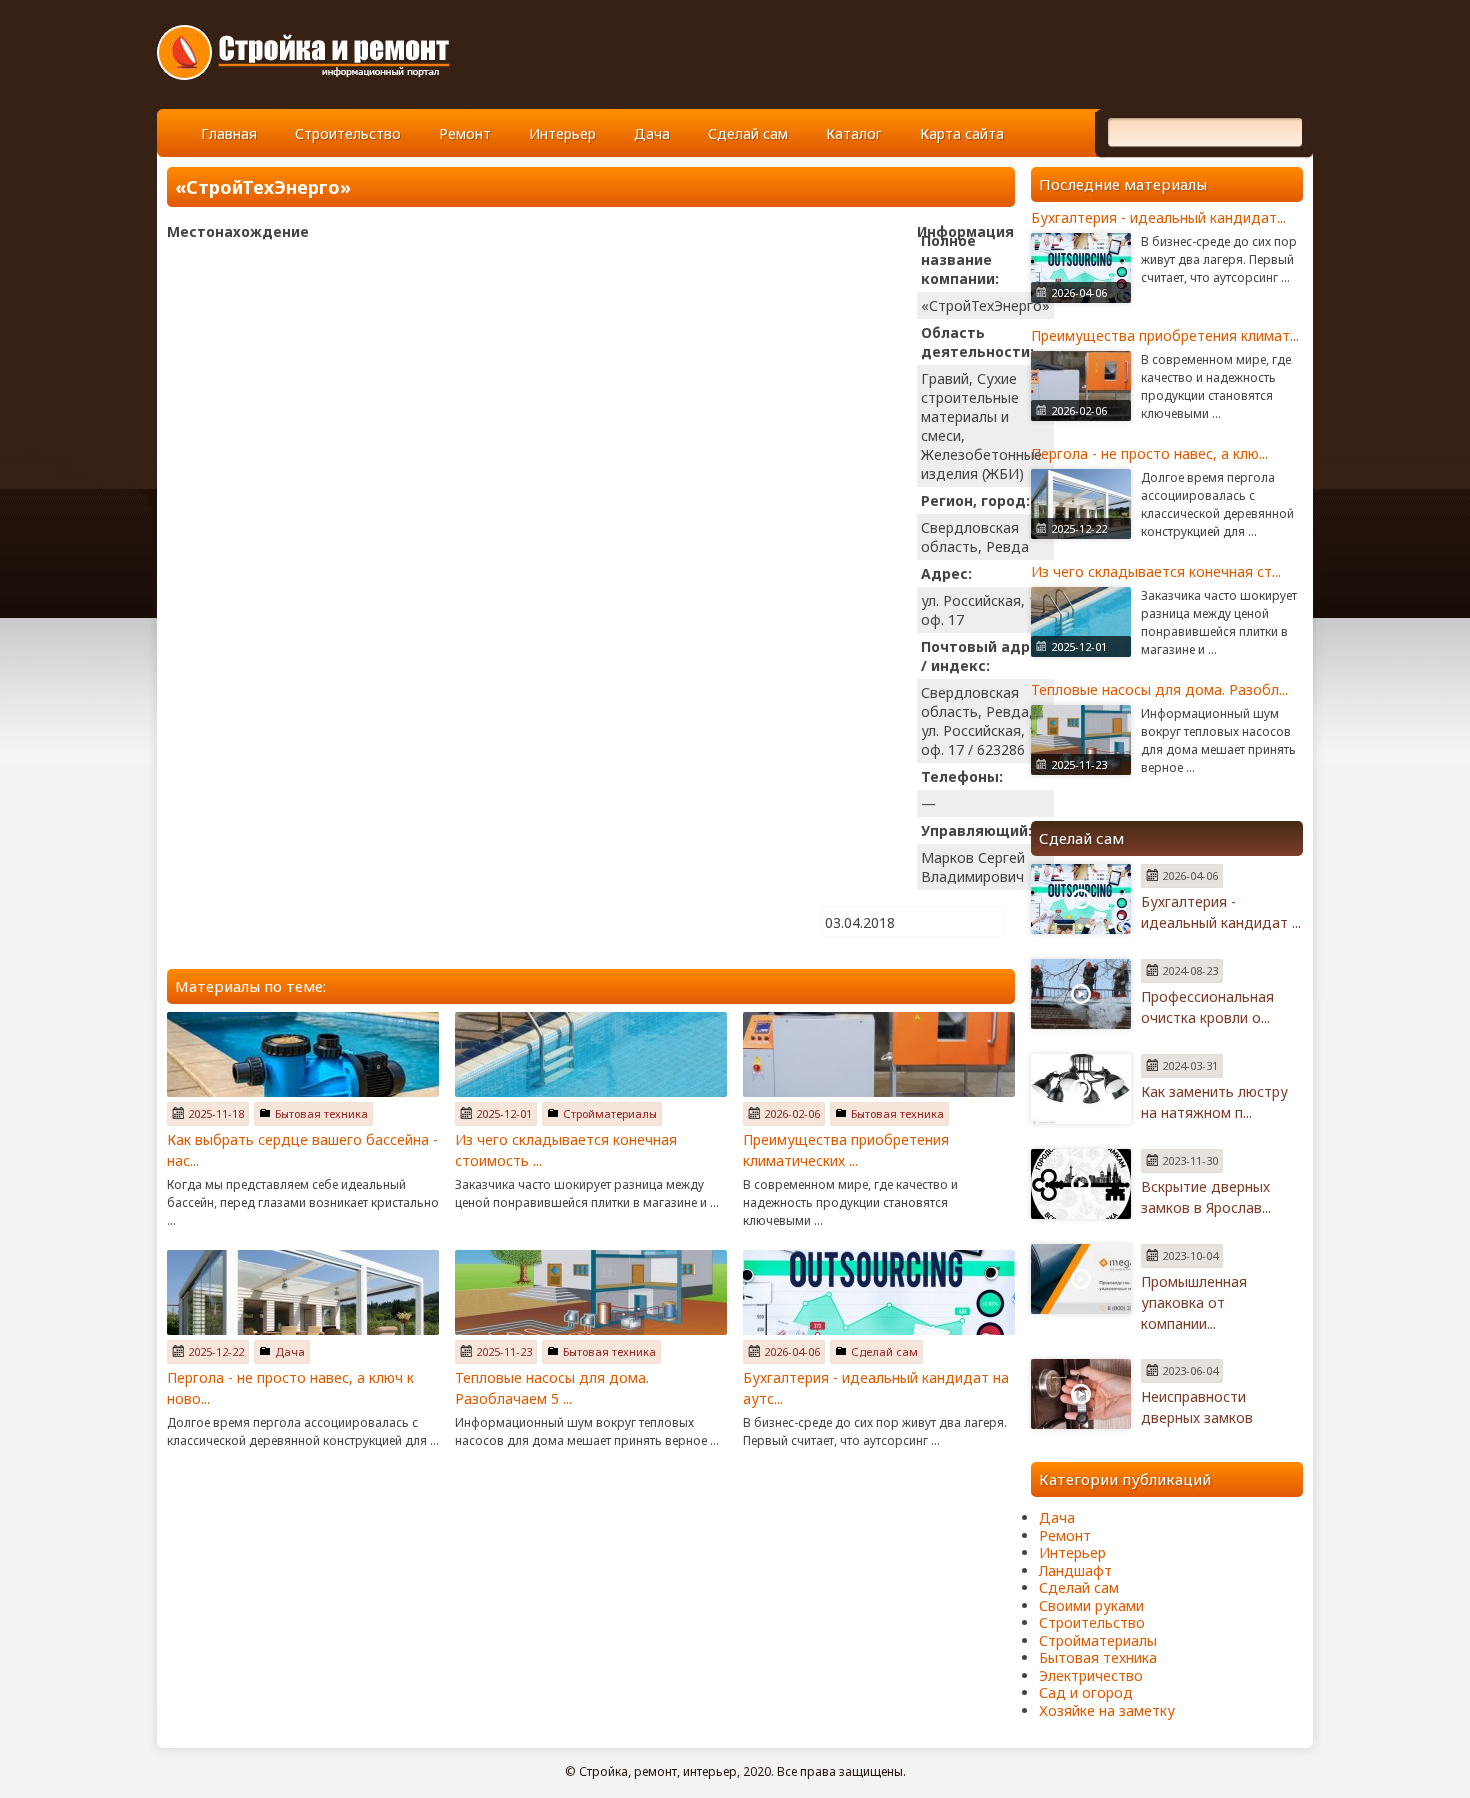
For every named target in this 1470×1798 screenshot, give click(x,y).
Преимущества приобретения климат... (1165, 335)
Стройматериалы (610, 1113)
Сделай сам (748, 133)
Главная (229, 133)
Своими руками (1091, 1605)
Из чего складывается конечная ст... (1156, 571)
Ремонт (465, 133)
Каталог (854, 133)
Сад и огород (1086, 1692)
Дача (652, 133)
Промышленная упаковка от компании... (1194, 1302)
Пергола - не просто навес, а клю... (1149, 453)
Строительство (348, 133)
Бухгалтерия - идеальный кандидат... (1158, 217)
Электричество (1091, 1675)
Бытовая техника (321, 1113)
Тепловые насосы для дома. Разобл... (1159, 689)
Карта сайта (962, 133)
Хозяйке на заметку (1107, 1710)
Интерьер (562, 133)
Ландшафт (1075, 1570)
